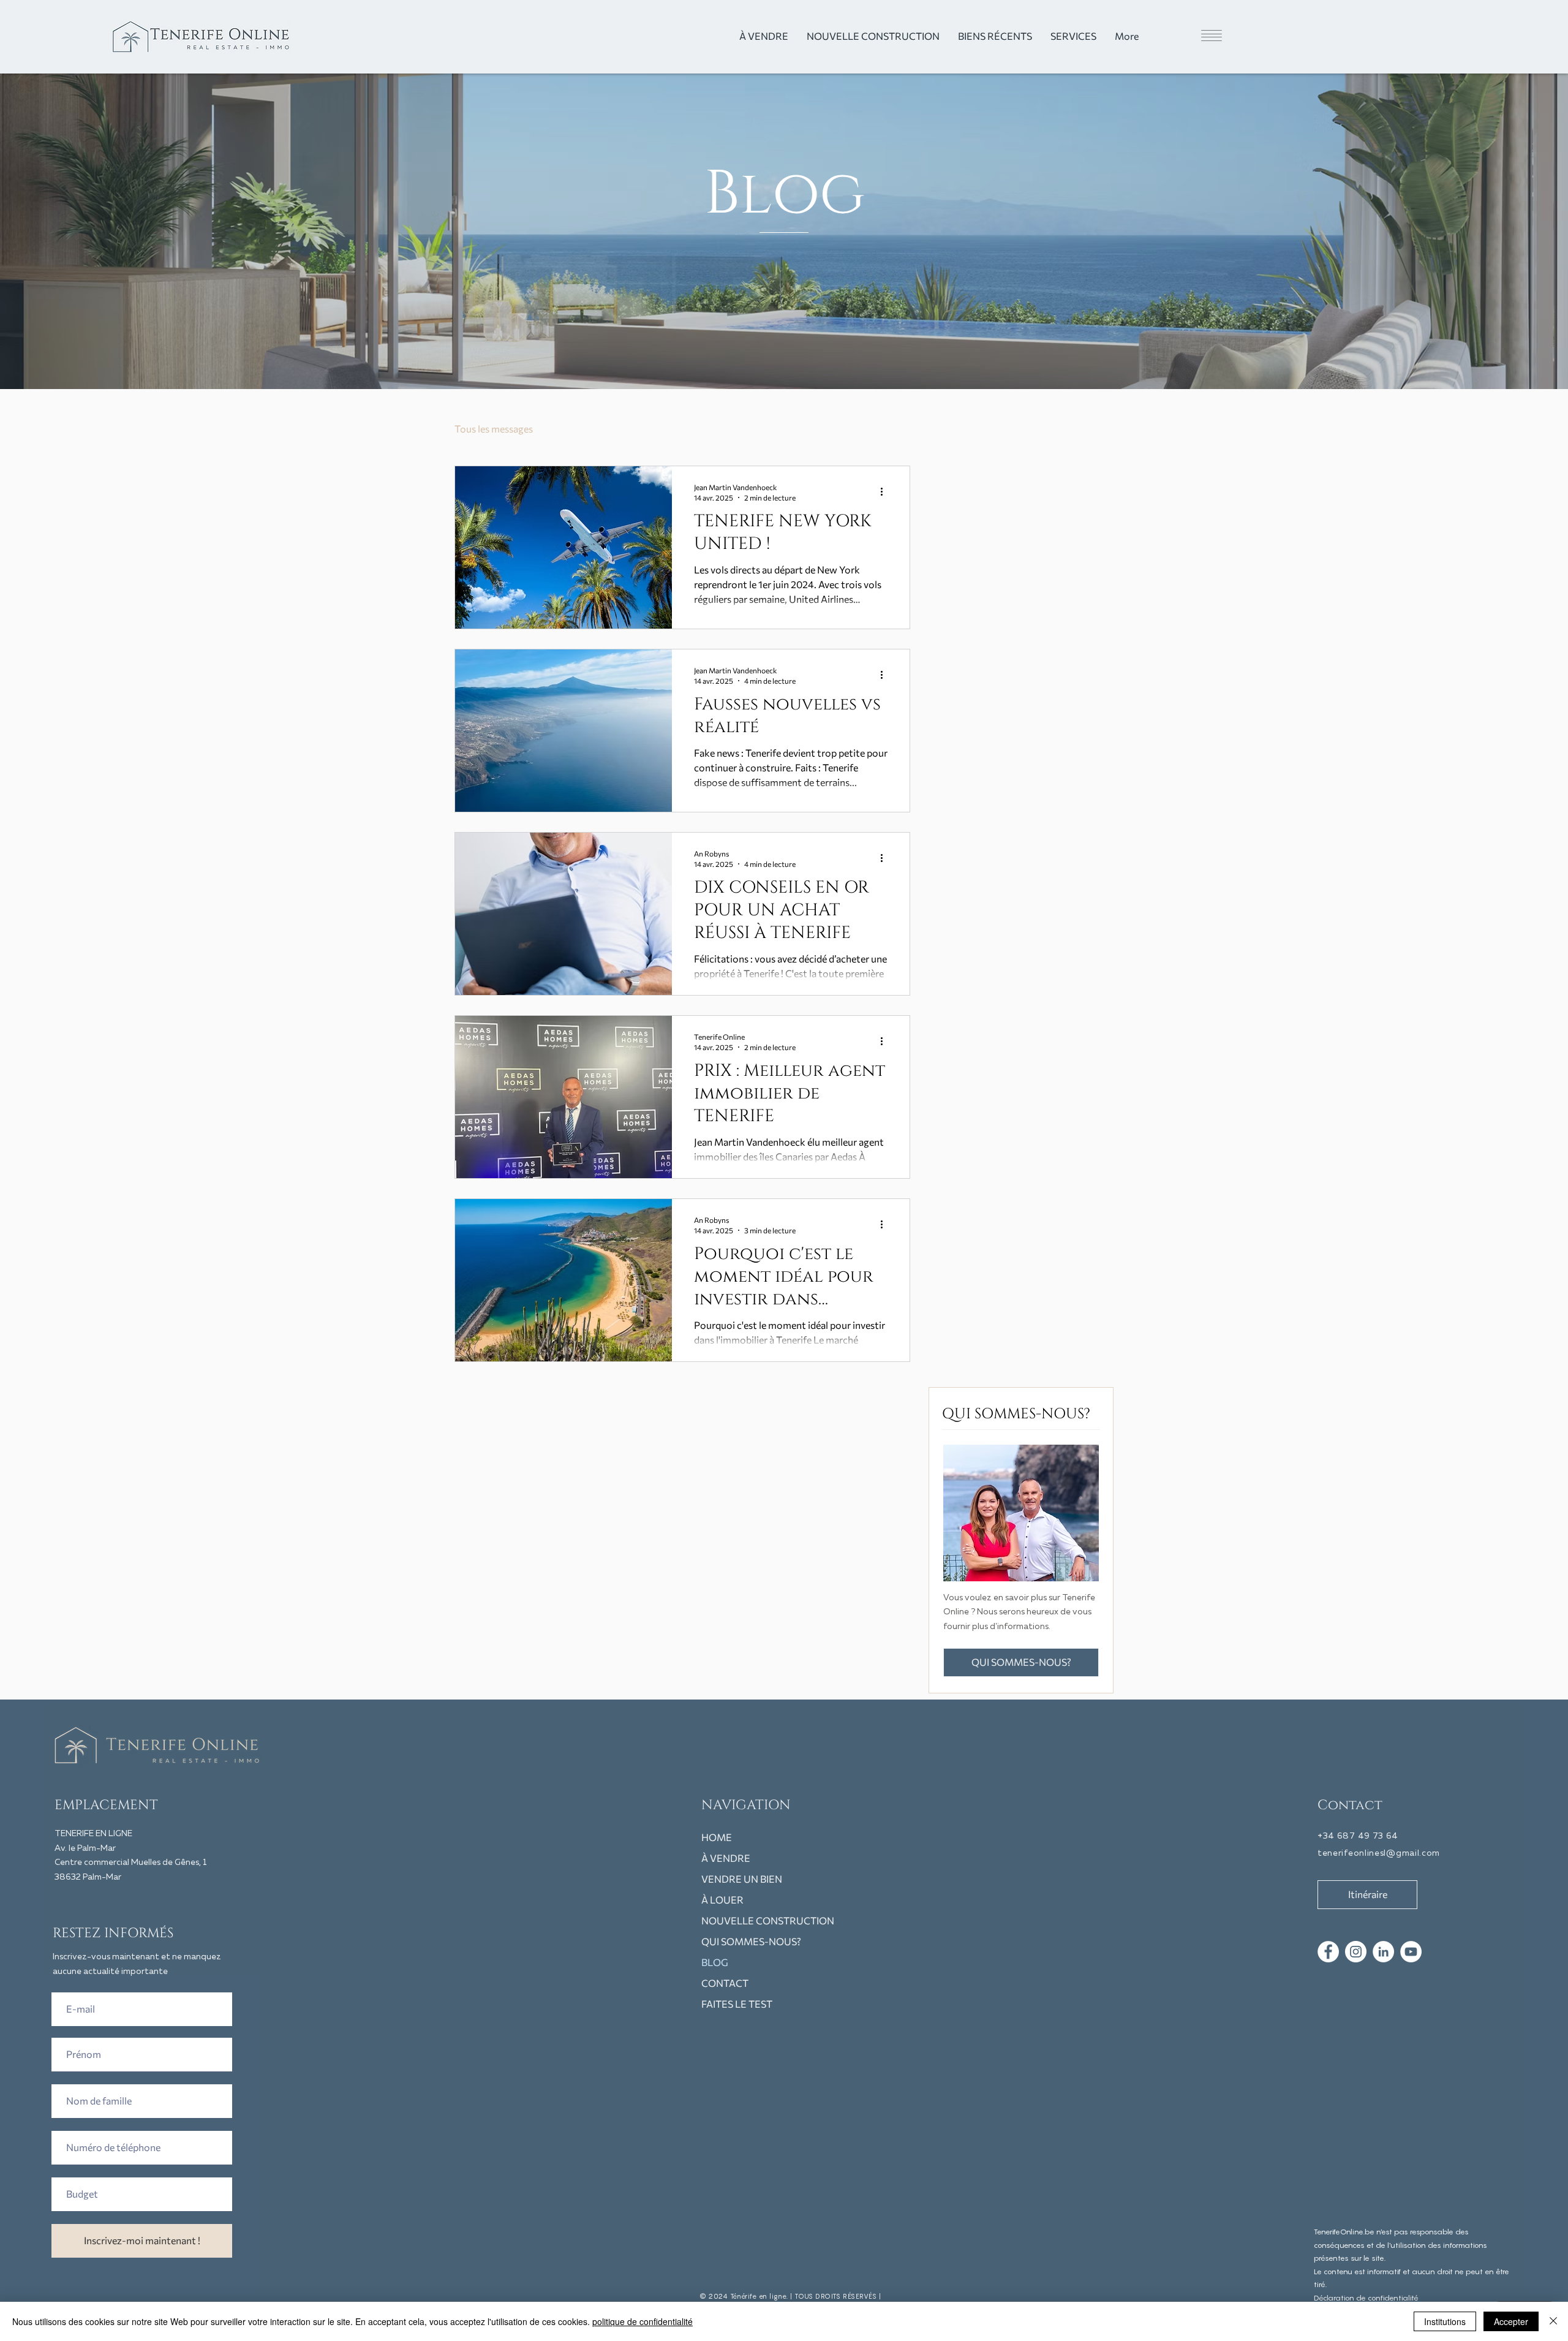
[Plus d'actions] (886, 491)
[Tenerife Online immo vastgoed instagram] (1356, 1952)
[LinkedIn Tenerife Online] (1383, 1952)
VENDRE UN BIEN (742, 1879)
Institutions (1445, 2321)
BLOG (715, 1962)
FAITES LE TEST (737, 2004)
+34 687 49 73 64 (1358, 1836)
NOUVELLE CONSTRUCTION (765, 1920)
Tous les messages (494, 429)
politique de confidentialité (643, 2321)
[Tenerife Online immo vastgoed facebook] (1328, 1952)
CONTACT (725, 1983)
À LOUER (722, 1900)
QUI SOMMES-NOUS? (751, 1941)
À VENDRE (726, 1858)
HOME (717, 1837)
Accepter (1511, 2321)
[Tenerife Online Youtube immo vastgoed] (1411, 1952)
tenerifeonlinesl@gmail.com (1379, 1853)
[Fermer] (1553, 2321)
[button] (1189, 36)
